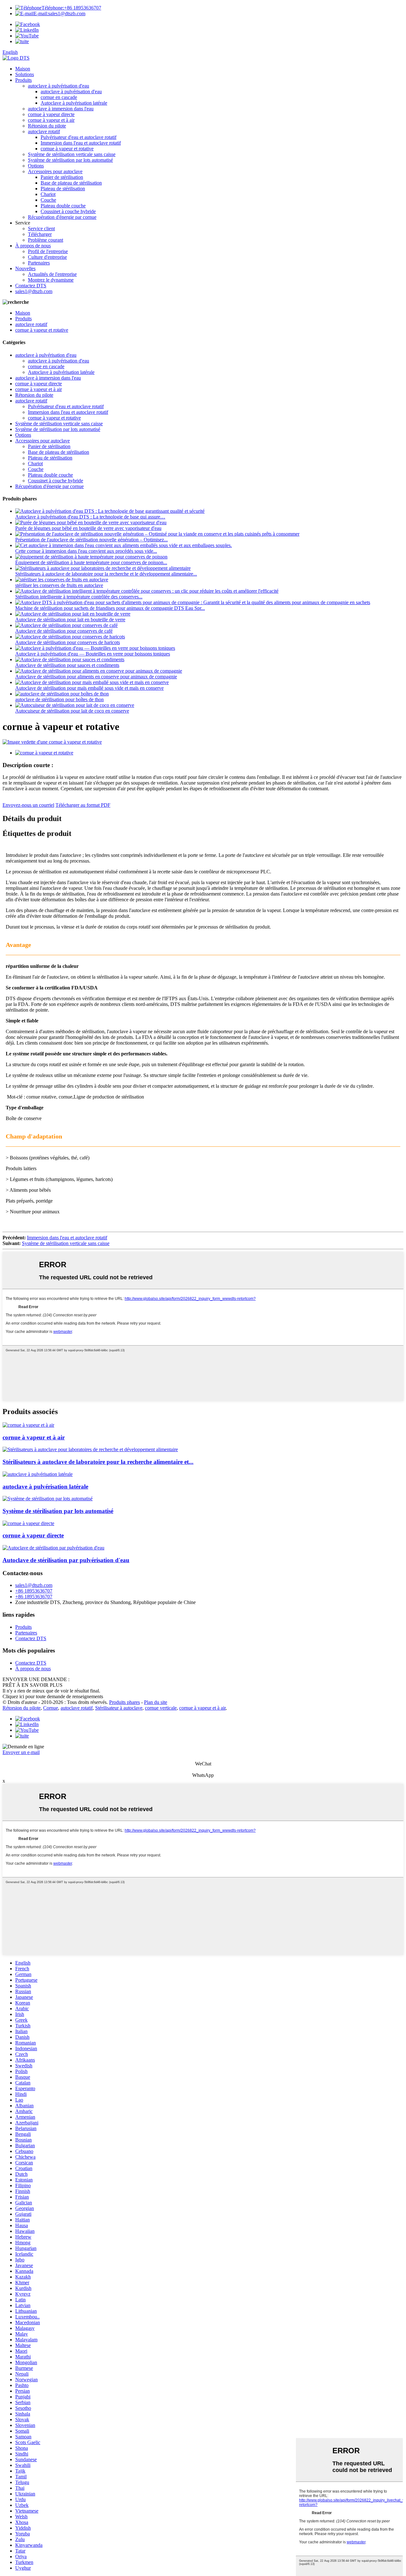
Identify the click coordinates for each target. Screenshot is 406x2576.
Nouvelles (25, 268)
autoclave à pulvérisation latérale (45, 1487)
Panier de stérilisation (62, 177)
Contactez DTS (31, 286)
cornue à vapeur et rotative (67, 149)
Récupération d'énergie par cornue (62, 217)
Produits (23, 80)
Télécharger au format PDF (83, 805)
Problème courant (46, 240)
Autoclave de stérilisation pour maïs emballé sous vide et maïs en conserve (89, 688)
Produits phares (124, 1702)
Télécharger (40, 234)
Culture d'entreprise (47, 257)
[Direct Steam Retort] (28, 1523)
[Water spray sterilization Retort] (53, 1548)
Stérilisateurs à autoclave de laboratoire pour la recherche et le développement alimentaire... (106, 574)
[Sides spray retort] (38, 1474)
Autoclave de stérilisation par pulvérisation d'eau (66, 1560)
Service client (41, 228)
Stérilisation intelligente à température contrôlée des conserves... (79, 597)
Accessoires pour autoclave (55, 171)
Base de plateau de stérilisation (71, 183)
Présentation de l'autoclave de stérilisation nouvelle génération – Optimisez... (92, 540)
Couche (48, 200)
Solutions (25, 74)
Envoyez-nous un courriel (28, 805)
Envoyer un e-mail (21, 1752)
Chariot (48, 194)
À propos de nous (33, 246)
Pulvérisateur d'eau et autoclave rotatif (79, 137)
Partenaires (39, 263)
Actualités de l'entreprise (52, 274)
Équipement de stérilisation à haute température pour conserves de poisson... (91, 562)
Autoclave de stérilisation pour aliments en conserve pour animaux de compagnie (96, 677)
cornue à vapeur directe (51, 114)
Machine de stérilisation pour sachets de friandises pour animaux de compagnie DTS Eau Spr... (110, 608)
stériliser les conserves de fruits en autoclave (59, 585)
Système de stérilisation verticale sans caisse (72, 154)
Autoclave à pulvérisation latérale (74, 103)
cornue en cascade (59, 97)
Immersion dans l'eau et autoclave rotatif (81, 143)
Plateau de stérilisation (63, 189)
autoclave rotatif (44, 131)
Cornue (51, 1708)
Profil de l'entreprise (48, 251)
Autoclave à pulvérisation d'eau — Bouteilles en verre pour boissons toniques (93, 654)
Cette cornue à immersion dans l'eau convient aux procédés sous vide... (86, 551)
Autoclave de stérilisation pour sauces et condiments (67, 665)
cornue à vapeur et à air (51, 120)
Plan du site (156, 1702)
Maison (23, 69)
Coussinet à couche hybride (68, 211)
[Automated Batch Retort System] (48, 1499)
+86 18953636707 (71, 8)
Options (36, 166)
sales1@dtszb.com (59, 13)
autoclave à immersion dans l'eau (61, 109)
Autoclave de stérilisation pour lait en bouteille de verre (70, 620)
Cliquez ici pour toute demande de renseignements (53, 1696)
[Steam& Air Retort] (28, 1425)
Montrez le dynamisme (51, 280)
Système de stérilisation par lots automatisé (70, 160)
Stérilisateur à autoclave (119, 1708)
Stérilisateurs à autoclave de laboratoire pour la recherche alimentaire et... (98, 1462)
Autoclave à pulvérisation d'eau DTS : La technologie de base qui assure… (90, 517)
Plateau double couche (63, 206)
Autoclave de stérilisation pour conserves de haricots (68, 642)
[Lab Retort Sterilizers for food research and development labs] (90, 1449)
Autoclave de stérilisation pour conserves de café (64, 631)
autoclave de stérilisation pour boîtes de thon (59, 699)
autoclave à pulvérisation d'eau (59, 86)
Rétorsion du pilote (47, 126)
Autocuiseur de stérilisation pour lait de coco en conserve (72, 711)
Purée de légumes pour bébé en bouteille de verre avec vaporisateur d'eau (88, 528)
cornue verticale (161, 1708)
